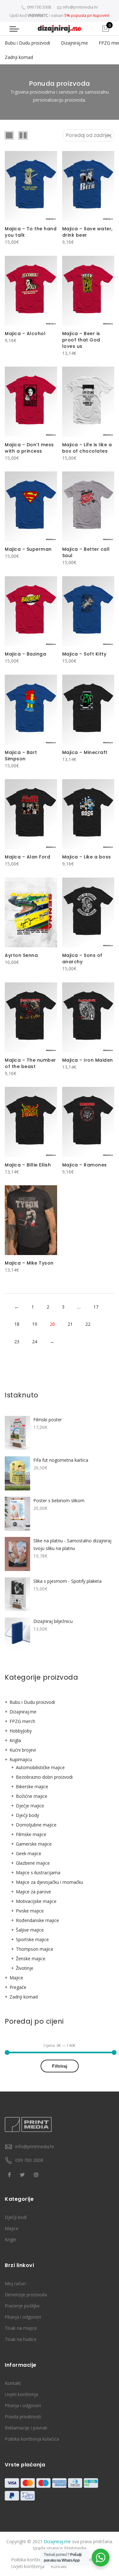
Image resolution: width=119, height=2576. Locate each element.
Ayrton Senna (21, 955)
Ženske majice (31, 1959)
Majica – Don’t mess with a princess (29, 448)
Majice (16, 1978)
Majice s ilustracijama (38, 1873)
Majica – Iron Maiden (88, 1060)
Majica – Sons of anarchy (82, 958)
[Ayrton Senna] (31, 912)
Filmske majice (31, 1834)
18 (17, 1324)
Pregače (18, 1987)
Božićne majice (32, 1796)
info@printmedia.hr (35, 2146)
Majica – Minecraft (85, 752)
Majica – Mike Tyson (29, 1263)
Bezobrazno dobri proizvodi (44, 1777)
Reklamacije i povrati (26, 2428)
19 (35, 1324)
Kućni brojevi (23, 1750)
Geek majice (29, 1853)
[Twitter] (23, 2174)
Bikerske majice (32, 1787)
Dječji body (27, 1815)
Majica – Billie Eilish (28, 1165)
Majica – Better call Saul (86, 552)
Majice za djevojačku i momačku (50, 1882)
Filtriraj (60, 2066)
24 (35, 1342)
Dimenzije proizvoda (26, 2295)
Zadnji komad (19, 57)
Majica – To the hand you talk (31, 232)
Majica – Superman (28, 549)
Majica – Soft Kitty (84, 654)
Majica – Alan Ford (27, 857)
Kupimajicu (21, 1759)
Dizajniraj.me (74, 43)
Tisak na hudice (21, 2339)
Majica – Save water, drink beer (87, 232)
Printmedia (75, 2548)
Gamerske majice (34, 1844)
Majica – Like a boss (87, 857)
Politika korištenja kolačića (32, 2439)
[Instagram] (37, 2174)
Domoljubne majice (36, 1825)
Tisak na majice (21, 2328)
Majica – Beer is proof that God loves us (81, 340)
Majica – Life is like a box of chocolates (87, 448)
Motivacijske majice (36, 1901)
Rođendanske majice (37, 1920)
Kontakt (13, 2383)
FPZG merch (22, 1721)
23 (17, 1342)
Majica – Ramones (85, 1165)
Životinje (25, 1968)
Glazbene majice (33, 1863)
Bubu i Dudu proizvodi (27, 43)
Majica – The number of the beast (30, 1063)
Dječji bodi (16, 2217)
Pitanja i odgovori (23, 2317)
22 (88, 1324)
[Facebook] (10, 2174)
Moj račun (15, 2283)
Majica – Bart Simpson (21, 756)
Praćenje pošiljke (22, 2306)
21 (70, 1324)
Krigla (15, 1740)
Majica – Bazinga (25, 654)
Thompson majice (35, 1949)
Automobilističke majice (40, 1767)
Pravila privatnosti (23, 2417)
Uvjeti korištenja (21, 2394)
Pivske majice (30, 1911)
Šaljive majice (30, 1930)
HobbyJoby (21, 1731)
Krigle (10, 2239)
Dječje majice (30, 1806)
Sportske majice (32, 1939)
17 (96, 1307)
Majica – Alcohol (25, 334)
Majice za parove (33, 1892)
